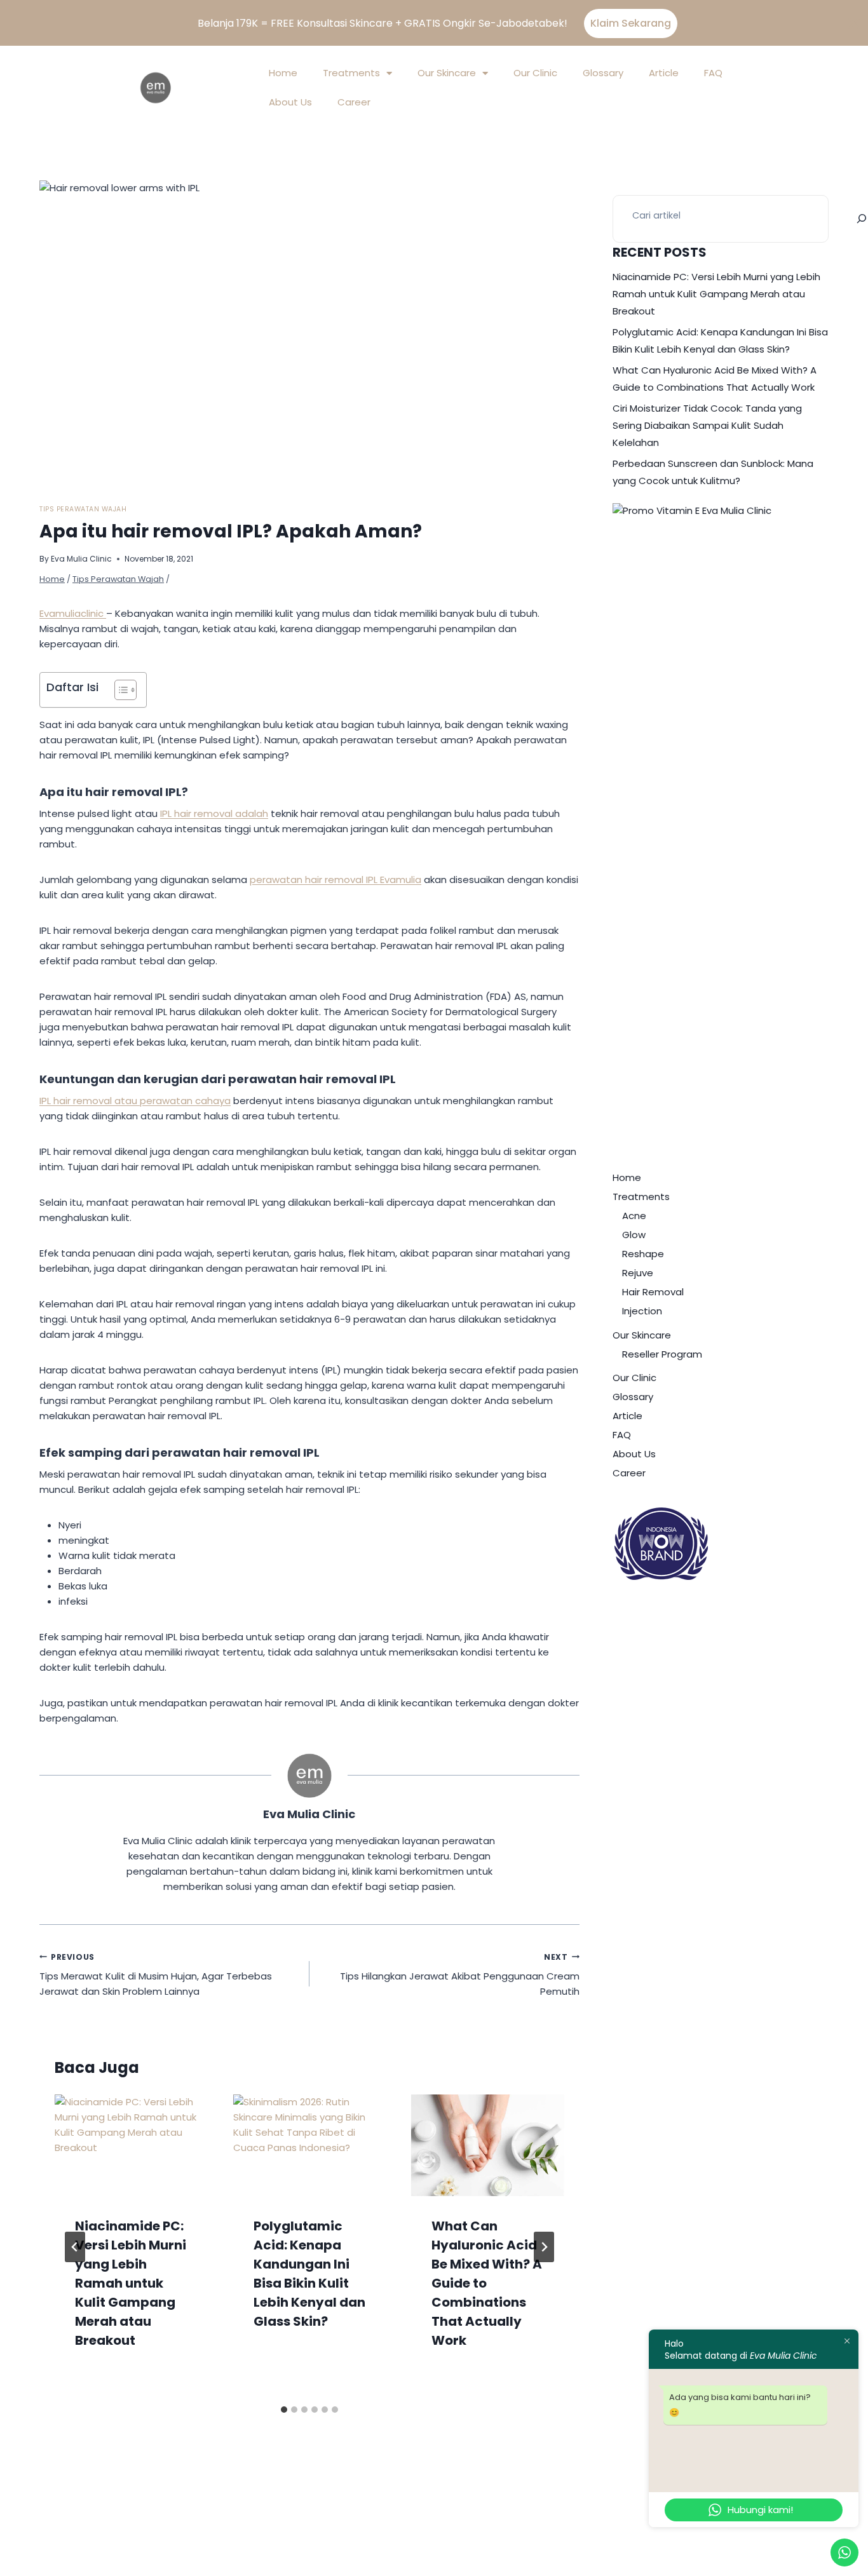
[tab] (284, 2410)
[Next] (544, 2247)
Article (664, 73)
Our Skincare (447, 73)
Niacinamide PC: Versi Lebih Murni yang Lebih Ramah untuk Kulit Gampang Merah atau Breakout (131, 2283)
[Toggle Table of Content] (119, 690)
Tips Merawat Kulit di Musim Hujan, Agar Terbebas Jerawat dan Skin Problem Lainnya (156, 1975)
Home (283, 73)
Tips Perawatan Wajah (83, 509)
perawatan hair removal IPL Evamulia (336, 880)
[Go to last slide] (75, 2247)
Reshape (643, 1254)
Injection (642, 1311)
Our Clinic (535, 73)
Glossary (603, 73)
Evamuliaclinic (73, 613)
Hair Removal (653, 1292)
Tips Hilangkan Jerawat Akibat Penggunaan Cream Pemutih (460, 1975)
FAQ (713, 73)
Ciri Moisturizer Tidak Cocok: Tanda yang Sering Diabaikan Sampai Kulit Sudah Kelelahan (707, 425)
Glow (634, 1235)
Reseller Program (662, 1354)
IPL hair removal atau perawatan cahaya (135, 1101)
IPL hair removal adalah (214, 813)
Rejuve (638, 1273)
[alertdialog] (434, 23)
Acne (634, 1216)
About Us (290, 102)
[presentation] (131, 2145)
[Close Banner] (854, 24)
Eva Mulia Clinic (81, 559)
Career (354, 102)
